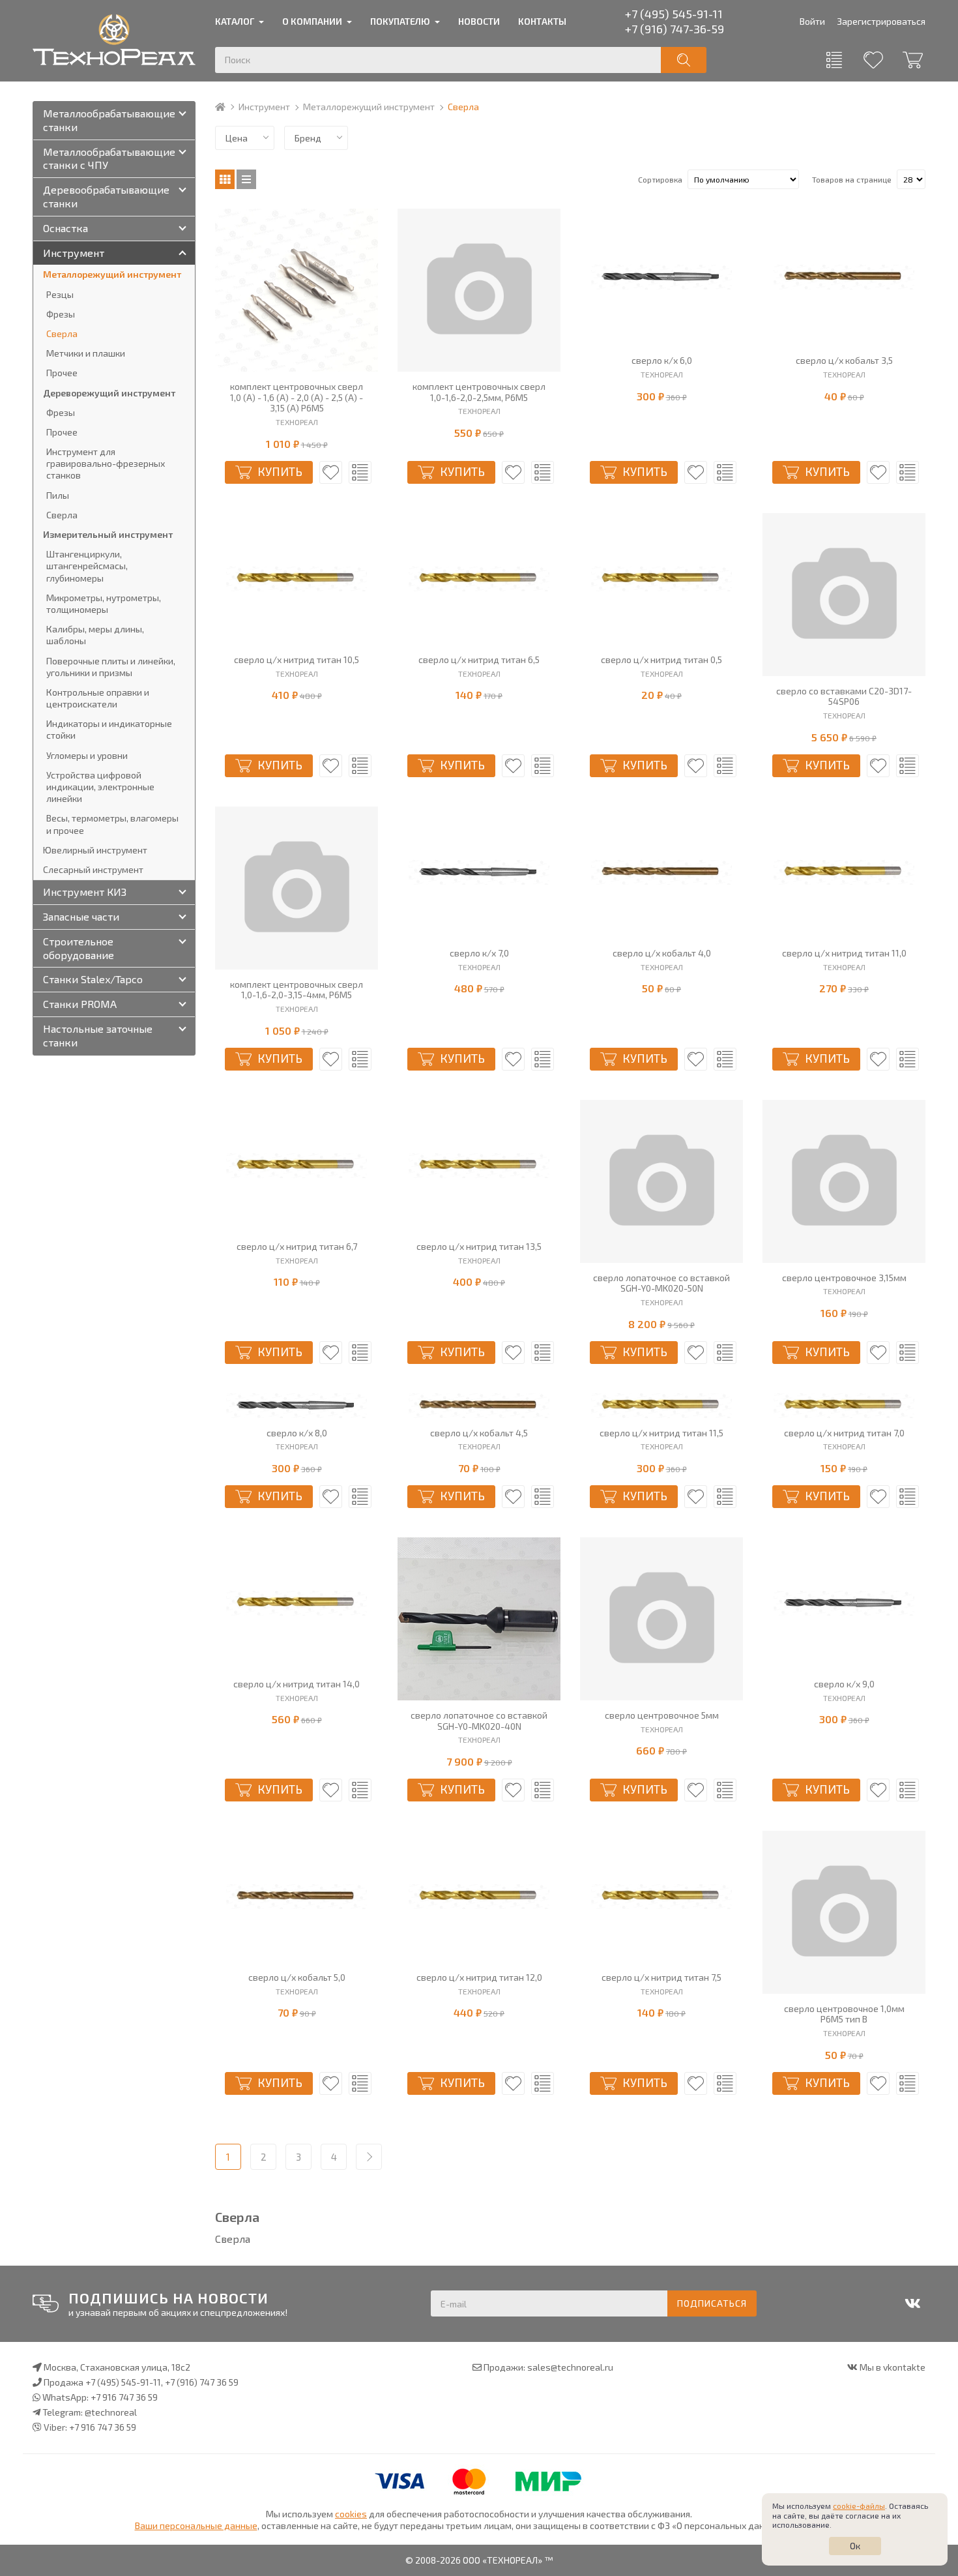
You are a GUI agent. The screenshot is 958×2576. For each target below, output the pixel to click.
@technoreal (111, 2412)
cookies (351, 2514)
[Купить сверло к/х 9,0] (844, 1603)
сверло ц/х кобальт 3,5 (844, 361)
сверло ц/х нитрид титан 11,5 (661, 1433)
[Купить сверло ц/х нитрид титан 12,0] (479, 1897)
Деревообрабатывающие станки (106, 196)
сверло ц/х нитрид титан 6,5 (479, 660)
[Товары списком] (246, 179)
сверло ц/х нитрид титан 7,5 (661, 1977)
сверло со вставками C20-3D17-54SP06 (844, 697)
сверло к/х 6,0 (662, 361)
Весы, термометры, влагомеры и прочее (112, 824)
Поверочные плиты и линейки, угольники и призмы (111, 667)
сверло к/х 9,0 (844, 1684)
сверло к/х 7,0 (479, 953)
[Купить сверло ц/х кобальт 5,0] (297, 1897)
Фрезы (61, 314)
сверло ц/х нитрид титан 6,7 (297, 1247)
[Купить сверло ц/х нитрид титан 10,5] (297, 579)
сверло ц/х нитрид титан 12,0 (479, 1977)
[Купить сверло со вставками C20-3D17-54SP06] (844, 595)
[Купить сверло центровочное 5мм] (661, 1619)
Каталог (235, 21)
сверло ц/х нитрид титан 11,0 (844, 953)
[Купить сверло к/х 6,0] (661, 277)
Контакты (542, 21)
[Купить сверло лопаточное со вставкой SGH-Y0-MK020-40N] (479, 1619)
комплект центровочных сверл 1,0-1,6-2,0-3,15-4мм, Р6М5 (297, 990)
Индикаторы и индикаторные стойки (109, 729)
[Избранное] (873, 60)
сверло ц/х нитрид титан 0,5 (661, 660)
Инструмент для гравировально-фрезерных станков (106, 463)
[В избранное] (331, 472)
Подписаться (712, 2303)
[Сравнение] (834, 60)
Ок (855, 2546)
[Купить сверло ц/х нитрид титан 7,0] (844, 1406)
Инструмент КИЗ (85, 892)
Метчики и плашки (86, 353)
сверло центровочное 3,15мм (844, 1278)
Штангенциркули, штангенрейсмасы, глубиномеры (87, 566)
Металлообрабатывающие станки (109, 120)
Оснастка (65, 228)
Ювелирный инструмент (95, 850)
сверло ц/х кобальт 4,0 (662, 953)
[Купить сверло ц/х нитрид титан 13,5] (479, 1166)
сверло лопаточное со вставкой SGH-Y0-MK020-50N (661, 1283)
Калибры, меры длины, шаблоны (95, 635)
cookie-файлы (859, 2506)
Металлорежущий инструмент (369, 107)
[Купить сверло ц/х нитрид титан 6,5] (479, 579)
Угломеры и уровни (87, 755)
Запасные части (81, 916)
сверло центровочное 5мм (662, 1715)
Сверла (62, 333)
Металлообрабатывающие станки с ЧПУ (109, 158)
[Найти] (684, 60)
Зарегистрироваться (881, 21)
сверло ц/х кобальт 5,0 (297, 1977)
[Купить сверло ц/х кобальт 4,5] (479, 1406)
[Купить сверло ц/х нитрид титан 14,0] (297, 1603)
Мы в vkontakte (893, 2367)
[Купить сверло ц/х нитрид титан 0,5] (661, 579)
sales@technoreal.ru (570, 2367)
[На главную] (226, 107)
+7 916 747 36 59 (124, 2397)
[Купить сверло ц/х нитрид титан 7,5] (661, 1897)
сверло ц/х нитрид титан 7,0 (844, 1433)
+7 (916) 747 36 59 (202, 2382)
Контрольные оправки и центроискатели (98, 698)
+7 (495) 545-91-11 (674, 14)
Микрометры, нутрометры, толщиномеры (104, 603)
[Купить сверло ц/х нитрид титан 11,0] (844, 872)
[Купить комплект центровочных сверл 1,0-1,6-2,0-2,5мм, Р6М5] (479, 290)
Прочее (62, 373)
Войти (812, 21)
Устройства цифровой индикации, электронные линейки (100, 787)
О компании (312, 21)
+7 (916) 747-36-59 (675, 29)
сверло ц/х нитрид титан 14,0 (297, 1684)
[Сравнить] (360, 472)
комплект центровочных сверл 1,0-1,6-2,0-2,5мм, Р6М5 (479, 392)
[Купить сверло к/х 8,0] (297, 1406)
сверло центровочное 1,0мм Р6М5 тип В (844, 2014)
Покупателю (400, 21)
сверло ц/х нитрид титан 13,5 (479, 1247)
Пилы (58, 495)
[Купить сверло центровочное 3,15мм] (844, 1181)
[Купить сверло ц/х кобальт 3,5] (844, 277)
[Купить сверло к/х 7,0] (479, 872)
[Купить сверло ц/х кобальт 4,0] (661, 872)
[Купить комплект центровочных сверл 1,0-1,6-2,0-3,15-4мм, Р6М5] (297, 888)
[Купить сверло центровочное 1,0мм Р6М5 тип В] (844, 1912)
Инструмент (264, 107)
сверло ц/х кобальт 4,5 (479, 1433)
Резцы (60, 294)
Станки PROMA (80, 1004)
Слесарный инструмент (93, 869)
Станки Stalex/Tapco (93, 979)
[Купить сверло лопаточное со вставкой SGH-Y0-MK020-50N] (661, 1181)
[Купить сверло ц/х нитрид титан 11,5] (661, 1406)
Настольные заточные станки (98, 1035)
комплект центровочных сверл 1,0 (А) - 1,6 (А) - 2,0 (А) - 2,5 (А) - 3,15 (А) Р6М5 (297, 398)
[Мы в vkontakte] (912, 2303)
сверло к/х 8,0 (297, 1433)
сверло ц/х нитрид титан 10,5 (297, 660)
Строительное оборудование (79, 948)
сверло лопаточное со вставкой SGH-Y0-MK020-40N (479, 1721)
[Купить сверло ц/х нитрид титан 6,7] (297, 1166)
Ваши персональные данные (196, 2525)
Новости (479, 21)
